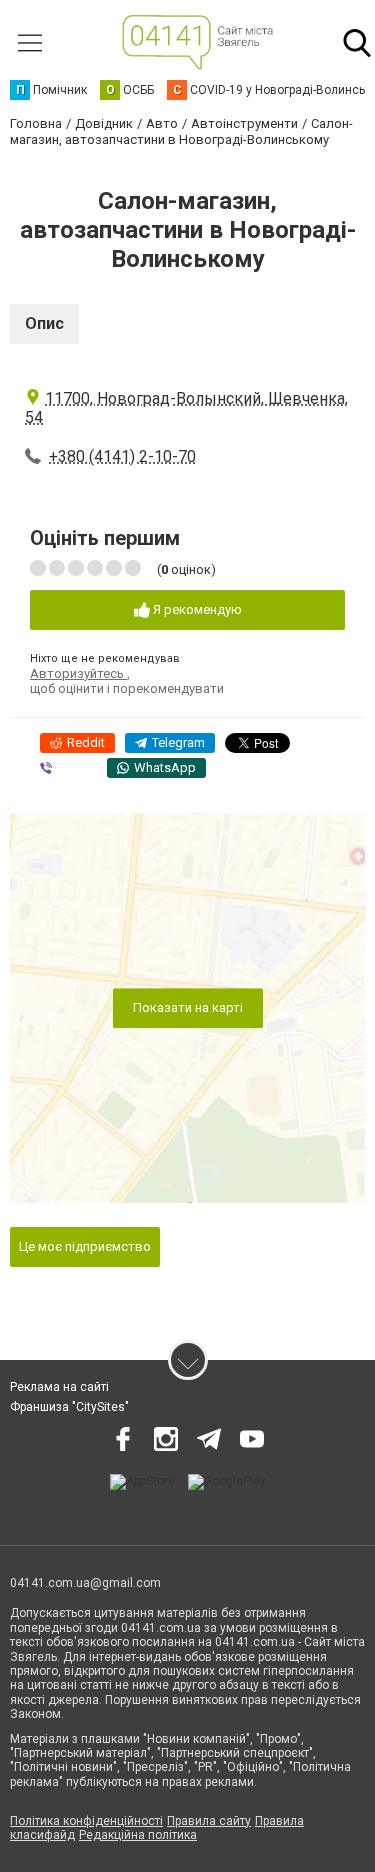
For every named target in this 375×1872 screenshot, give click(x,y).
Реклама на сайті (59, 1387)
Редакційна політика (138, 1835)
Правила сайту (209, 1821)
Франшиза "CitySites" (69, 1407)
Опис (44, 323)
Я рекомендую (196, 609)
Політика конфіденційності (86, 1821)
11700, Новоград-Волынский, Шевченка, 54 (186, 408)
